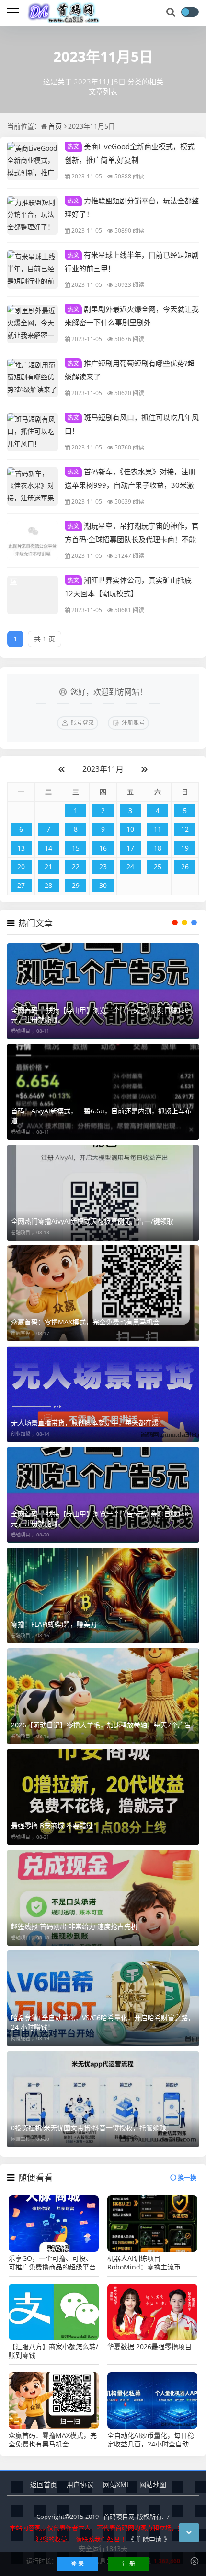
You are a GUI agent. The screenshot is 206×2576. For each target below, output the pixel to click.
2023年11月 (103, 769)
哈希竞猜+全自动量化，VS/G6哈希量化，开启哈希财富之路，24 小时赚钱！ (103, 2022)
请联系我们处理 (97, 2539)
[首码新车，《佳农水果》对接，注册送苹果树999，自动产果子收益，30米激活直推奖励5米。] (33, 486)
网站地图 (153, 2485)
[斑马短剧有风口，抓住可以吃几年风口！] (33, 432)
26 (185, 867)
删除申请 (149, 2539)
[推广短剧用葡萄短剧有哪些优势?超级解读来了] (33, 378)
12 (185, 829)
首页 (55, 126)
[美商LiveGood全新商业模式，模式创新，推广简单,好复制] (33, 161)
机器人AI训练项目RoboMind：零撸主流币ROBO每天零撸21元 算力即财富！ (152, 2263)
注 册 (129, 2564)
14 (48, 848)
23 (103, 867)
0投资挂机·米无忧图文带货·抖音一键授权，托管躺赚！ (92, 2128)
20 (21, 867)
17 (130, 848)
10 (130, 829)
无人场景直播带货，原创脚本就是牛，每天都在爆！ (88, 1423)
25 (158, 867)
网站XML (116, 2485)
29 (76, 885)
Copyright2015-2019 (68, 2517)
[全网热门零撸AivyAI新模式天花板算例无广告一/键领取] (103, 1193)
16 (103, 848)
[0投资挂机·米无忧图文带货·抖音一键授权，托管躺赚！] (103, 2099)
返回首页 (44, 2485)
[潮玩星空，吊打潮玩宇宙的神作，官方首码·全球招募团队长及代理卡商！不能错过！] (33, 541)
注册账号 (133, 723)
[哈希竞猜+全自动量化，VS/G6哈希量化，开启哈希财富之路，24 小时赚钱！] (103, 1998)
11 (158, 829)
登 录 (77, 2564)
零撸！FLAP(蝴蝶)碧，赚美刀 (54, 1624)
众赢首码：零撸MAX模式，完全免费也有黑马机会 (85, 1322)
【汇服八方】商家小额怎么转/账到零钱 (53, 2351)
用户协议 (80, 2485)
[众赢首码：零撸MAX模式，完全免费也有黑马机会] (103, 1293)
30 (103, 885)
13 (21, 848)
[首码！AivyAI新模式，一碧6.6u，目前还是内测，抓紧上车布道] (103, 1092)
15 (76, 848)
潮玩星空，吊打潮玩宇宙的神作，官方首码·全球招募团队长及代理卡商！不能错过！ (132, 539)
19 (185, 848)
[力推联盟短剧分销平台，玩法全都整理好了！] (33, 215)
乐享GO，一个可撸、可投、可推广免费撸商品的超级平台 (52, 2263)
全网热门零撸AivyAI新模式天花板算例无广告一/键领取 (92, 1221)
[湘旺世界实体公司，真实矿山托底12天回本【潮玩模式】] (33, 595)
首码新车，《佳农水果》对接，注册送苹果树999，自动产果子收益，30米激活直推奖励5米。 (130, 484)
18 (158, 848)
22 (76, 867)
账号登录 (82, 723)
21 (48, 867)
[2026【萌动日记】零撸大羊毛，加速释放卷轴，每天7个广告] (103, 1696)
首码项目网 (119, 2517)
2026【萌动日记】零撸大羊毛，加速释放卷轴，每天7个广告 (101, 1725)
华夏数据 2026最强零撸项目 (149, 2347)
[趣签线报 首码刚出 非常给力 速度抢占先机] (103, 1898)
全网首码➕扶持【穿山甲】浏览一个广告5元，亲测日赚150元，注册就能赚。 (100, 1015)
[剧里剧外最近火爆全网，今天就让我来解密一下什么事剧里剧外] (33, 324)
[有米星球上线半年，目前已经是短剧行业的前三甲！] (33, 270)
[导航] (13, 12)
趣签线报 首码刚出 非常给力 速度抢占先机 (74, 1926)
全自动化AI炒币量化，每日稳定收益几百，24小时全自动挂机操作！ (151, 2440)
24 (130, 867)
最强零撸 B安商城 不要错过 (52, 1826)
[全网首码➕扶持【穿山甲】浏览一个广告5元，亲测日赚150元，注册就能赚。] (103, 991)
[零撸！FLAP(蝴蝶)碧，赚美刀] (103, 1595)
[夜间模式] (190, 12)
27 (21, 885)
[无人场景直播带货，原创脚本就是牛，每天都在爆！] (103, 1394)
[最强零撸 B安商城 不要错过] (103, 1797)
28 (48, 885)
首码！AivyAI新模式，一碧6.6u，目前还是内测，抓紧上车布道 (101, 1116)
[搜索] (172, 12)
